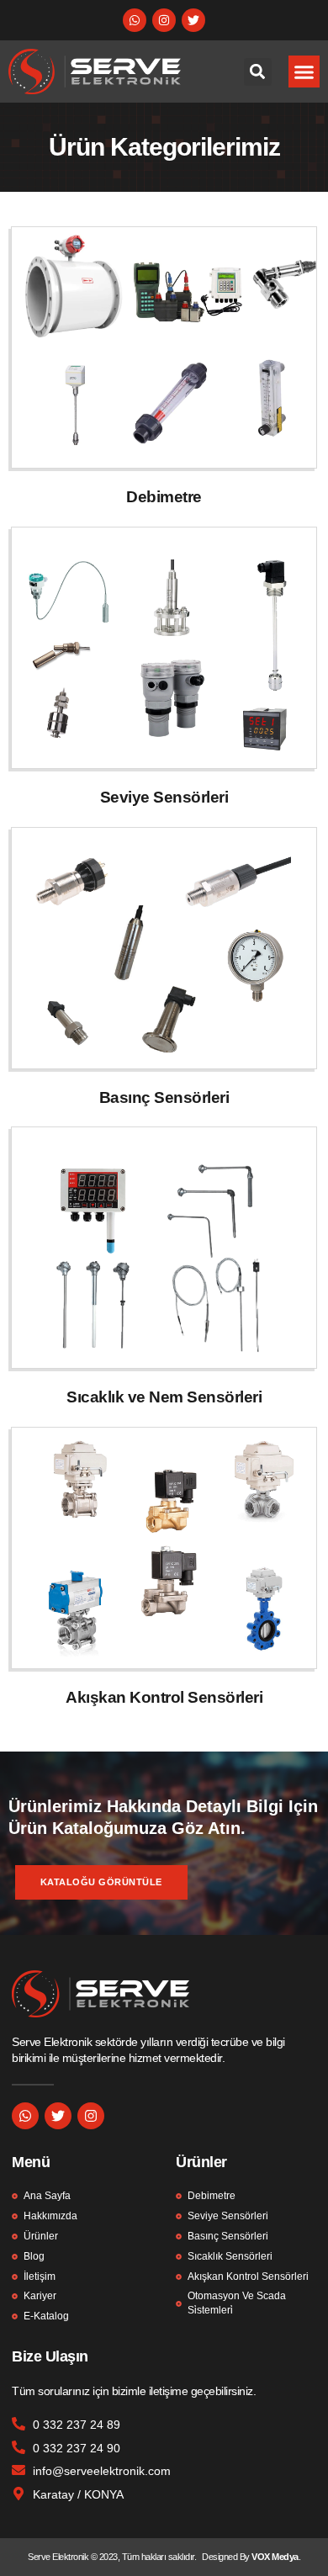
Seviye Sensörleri (164, 797)
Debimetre (164, 497)
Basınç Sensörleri (164, 1097)
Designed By (227, 2557)
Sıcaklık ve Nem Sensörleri (164, 1397)
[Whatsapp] (135, 20)
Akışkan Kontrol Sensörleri (164, 1697)
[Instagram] (164, 20)
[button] (304, 72)
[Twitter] (193, 20)
